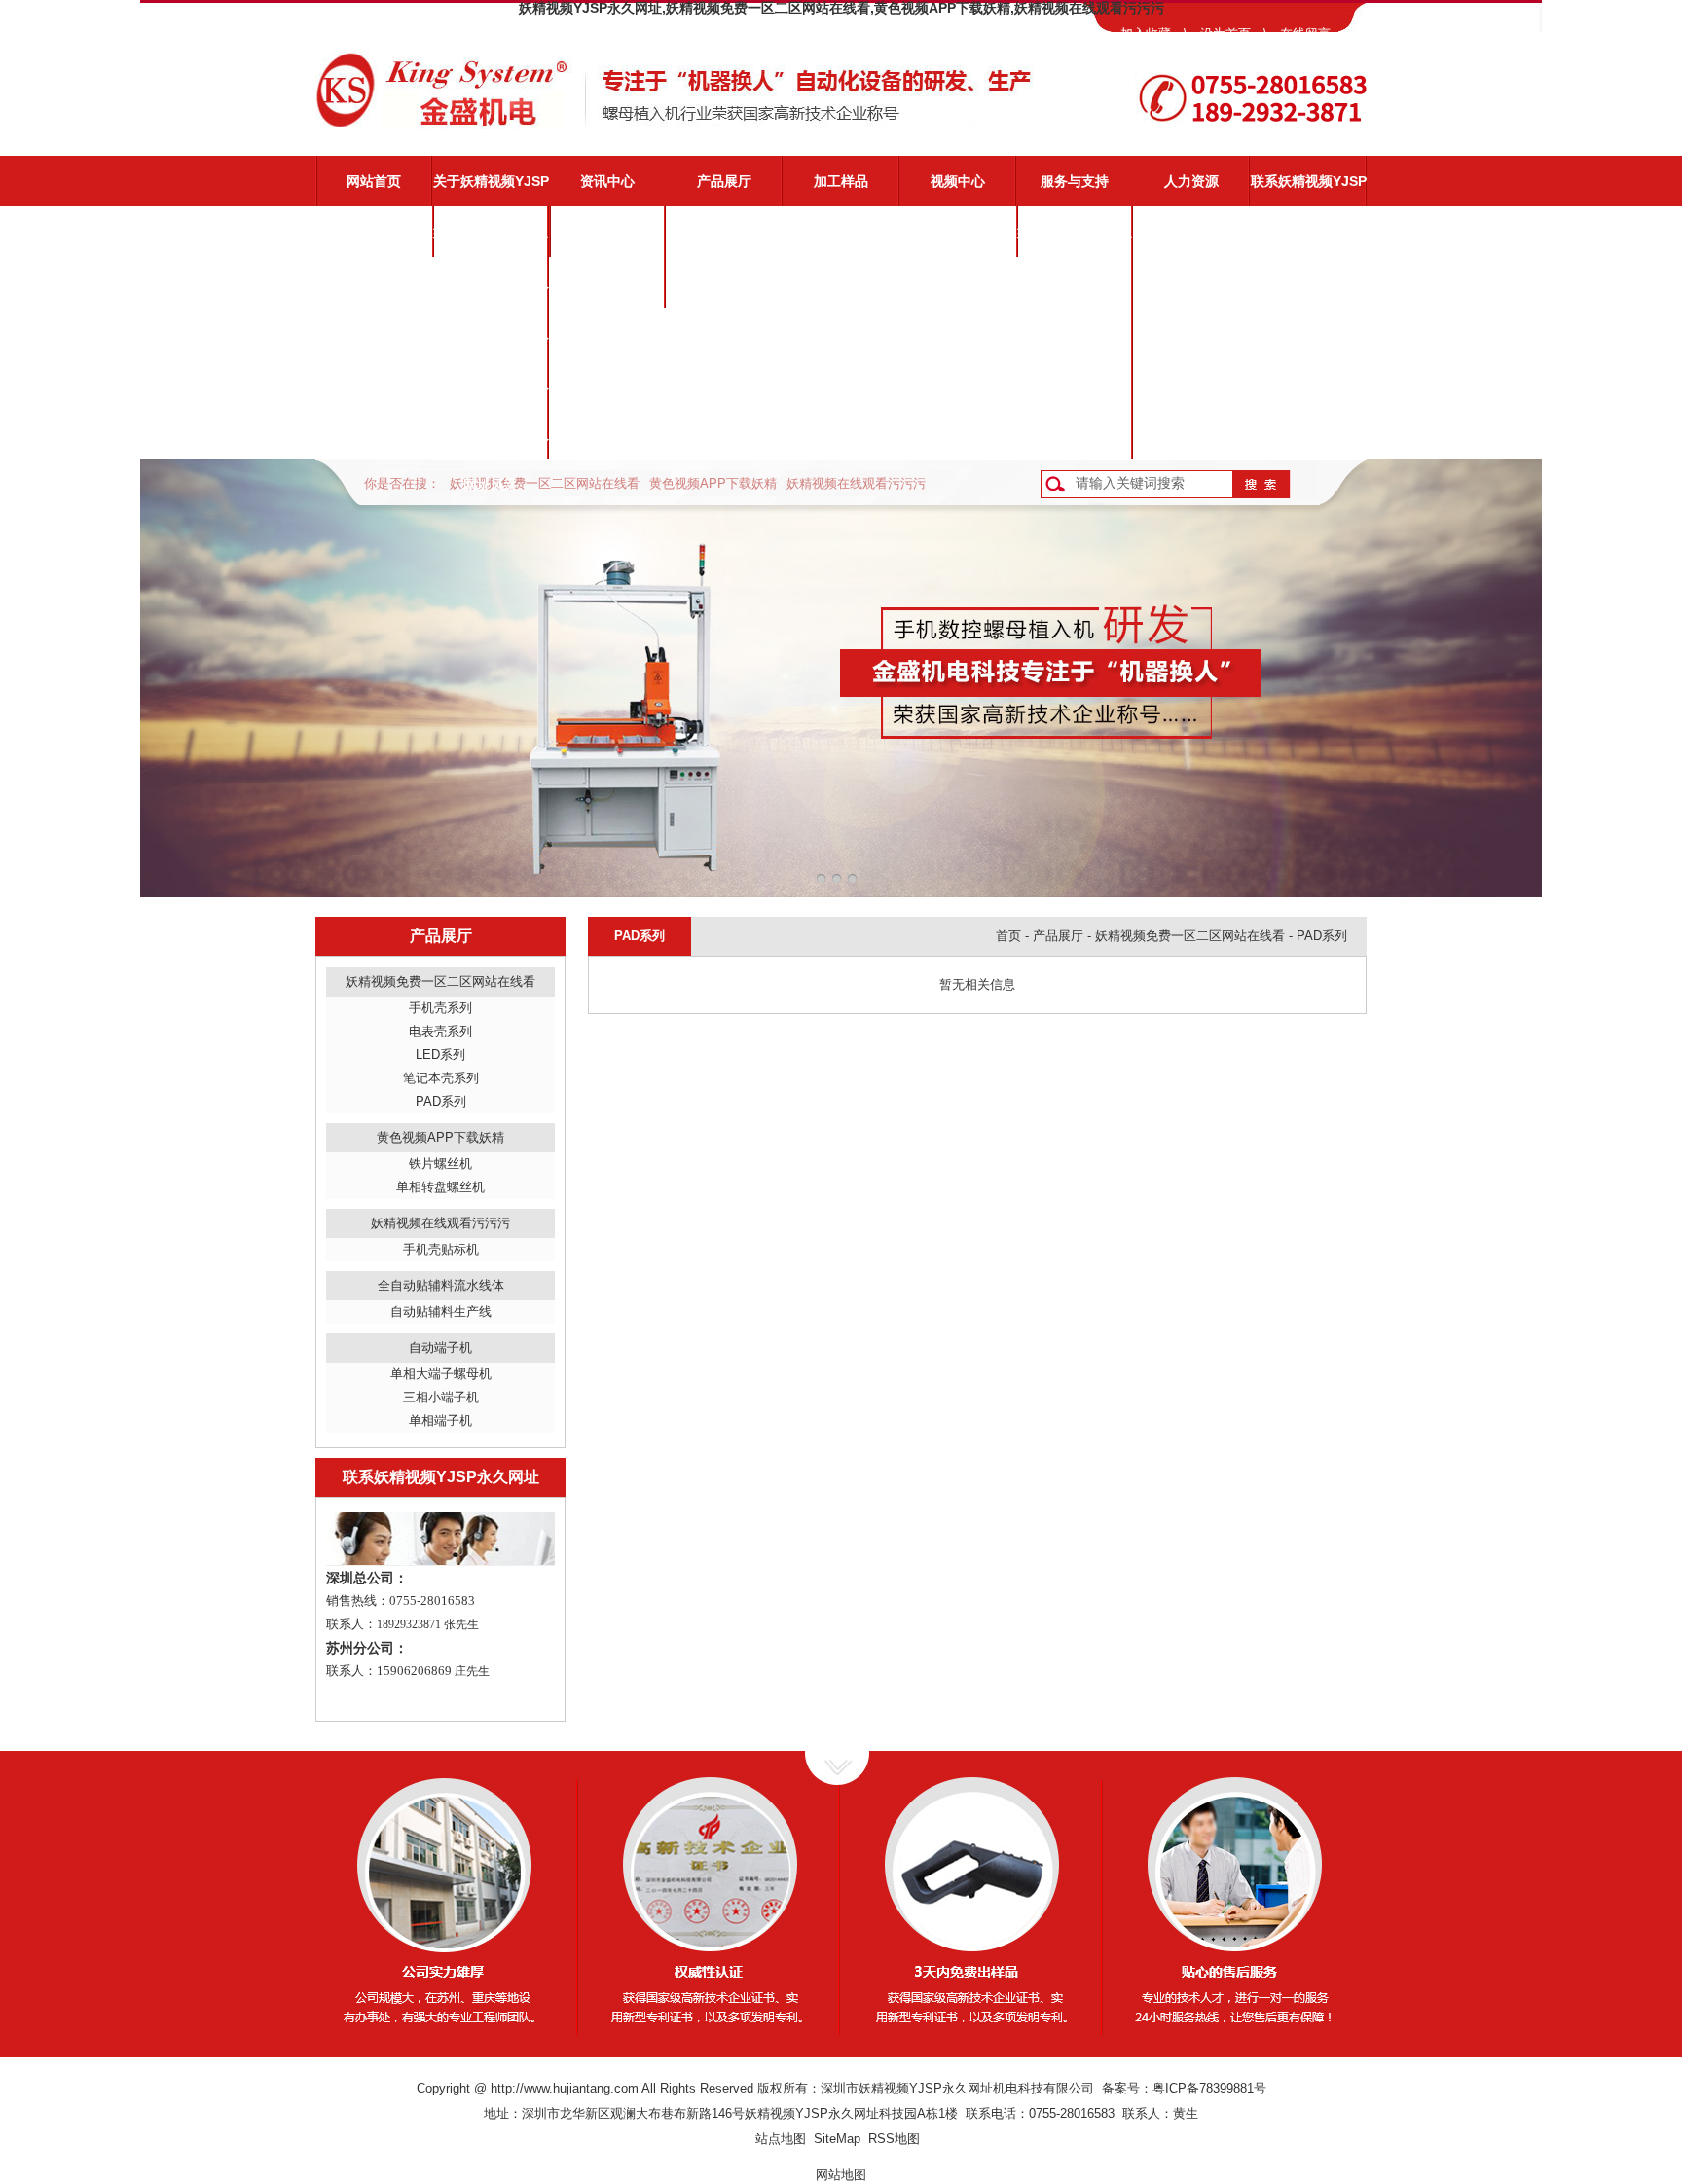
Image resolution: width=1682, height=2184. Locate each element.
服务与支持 (1075, 181)
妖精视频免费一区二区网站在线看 (545, 483)
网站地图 (841, 2175)
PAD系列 (441, 1101)
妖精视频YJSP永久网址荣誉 (491, 392)
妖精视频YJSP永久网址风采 (491, 443)
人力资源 (1191, 181)
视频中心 (958, 181)
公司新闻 (607, 232)
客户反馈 (1075, 434)
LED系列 (440, 1055)
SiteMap (837, 2139)
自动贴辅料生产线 (441, 1311)
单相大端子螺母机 (441, 1374)
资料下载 (1075, 383)
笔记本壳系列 (441, 1078)
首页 (1008, 936)
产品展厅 (724, 181)
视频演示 (1075, 282)
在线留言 (1305, 34)
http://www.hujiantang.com (565, 2088)
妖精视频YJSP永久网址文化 (491, 342)
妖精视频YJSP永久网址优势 (491, 291)
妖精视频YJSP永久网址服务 (1075, 240)
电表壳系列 (440, 1031)
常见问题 (1075, 333)
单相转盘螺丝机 (440, 1187)
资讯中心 (607, 181)
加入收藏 (1146, 34)
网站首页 (374, 181)
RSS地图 (894, 2139)
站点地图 (781, 2139)
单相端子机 (440, 1420)
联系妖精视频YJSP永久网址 (1309, 190)
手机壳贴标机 (441, 1249)
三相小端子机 (441, 1397)
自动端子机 (440, 1347)
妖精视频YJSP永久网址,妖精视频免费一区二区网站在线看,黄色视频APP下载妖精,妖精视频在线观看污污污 (841, 8)
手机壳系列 (440, 1008)
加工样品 (841, 181)
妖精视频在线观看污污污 (856, 483)
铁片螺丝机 (440, 1164)
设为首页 (1225, 34)
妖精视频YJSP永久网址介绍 (491, 240)
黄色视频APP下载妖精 (713, 483)
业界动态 (607, 282)
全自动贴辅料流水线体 (441, 1285)
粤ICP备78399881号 (1209, 2088)
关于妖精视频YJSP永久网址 (491, 190)
